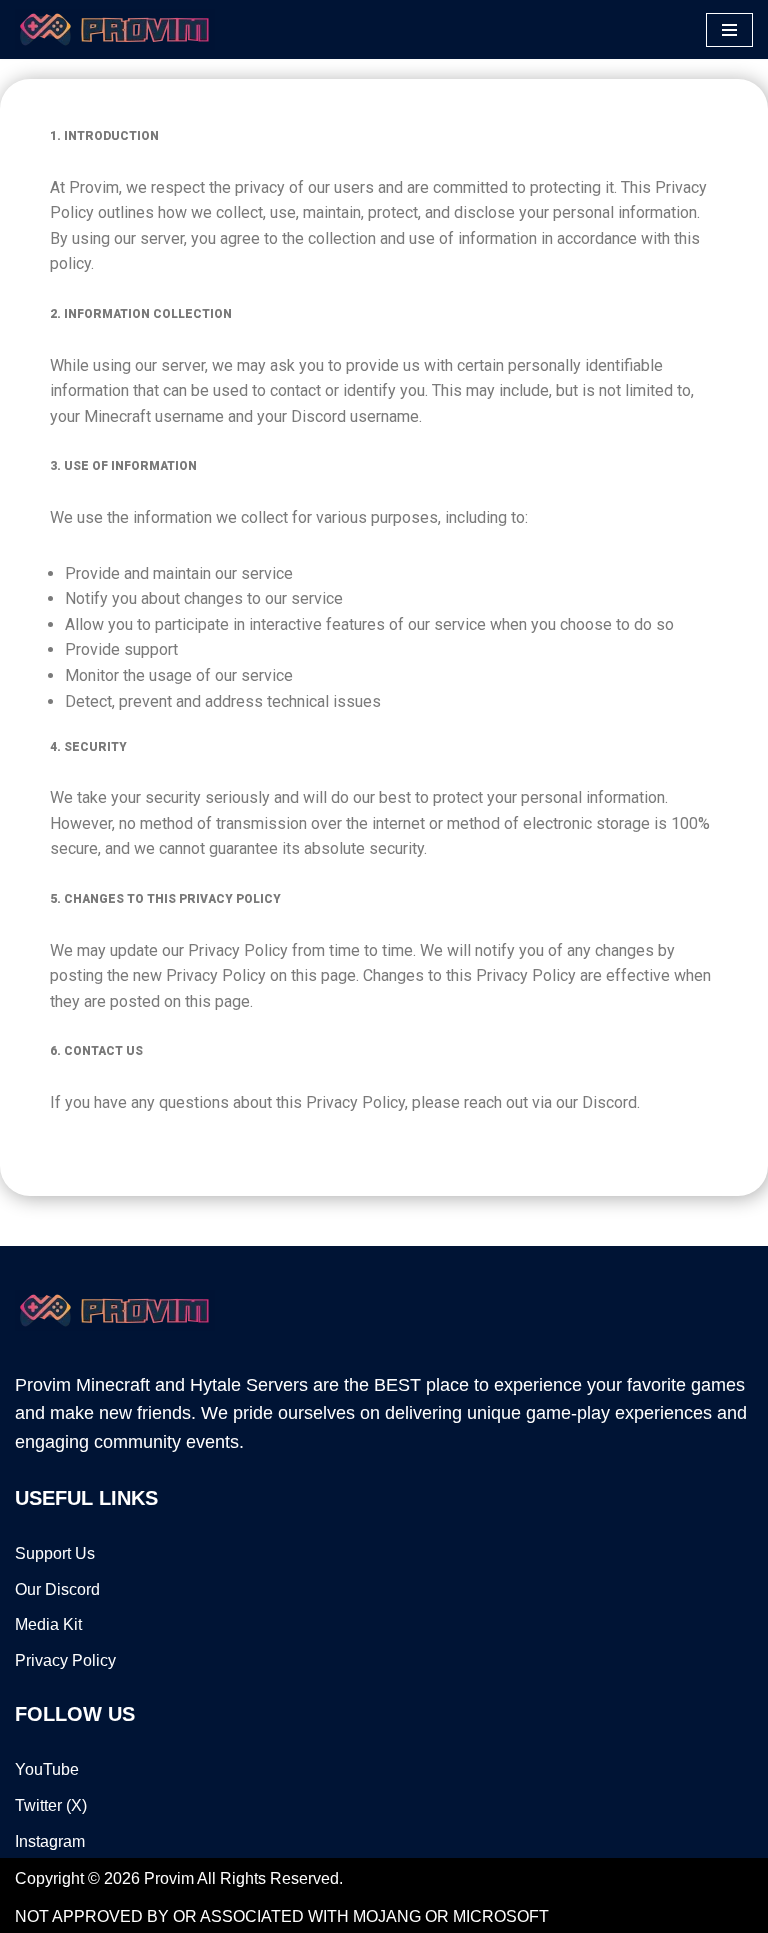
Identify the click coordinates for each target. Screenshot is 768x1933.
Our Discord (57, 1589)
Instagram (50, 1841)
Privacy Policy (65, 1660)
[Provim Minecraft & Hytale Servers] (115, 29)
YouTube (47, 1769)
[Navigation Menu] (729, 30)
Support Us (55, 1553)
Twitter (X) (51, 1805)
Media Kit (48, 1624)
